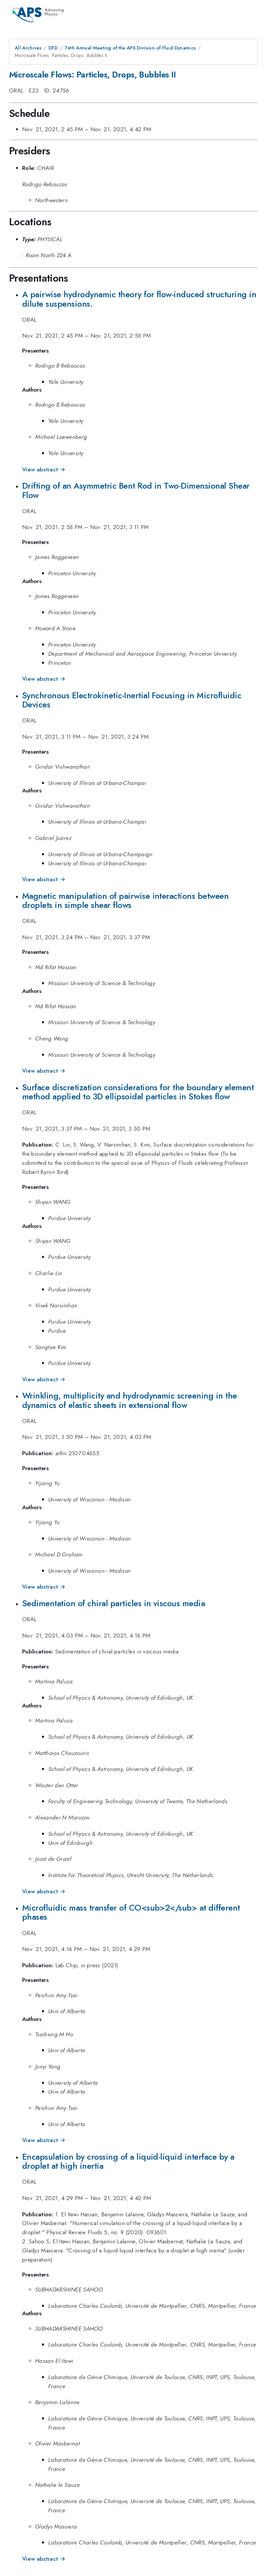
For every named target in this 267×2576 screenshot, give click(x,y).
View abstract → (44, 469)
